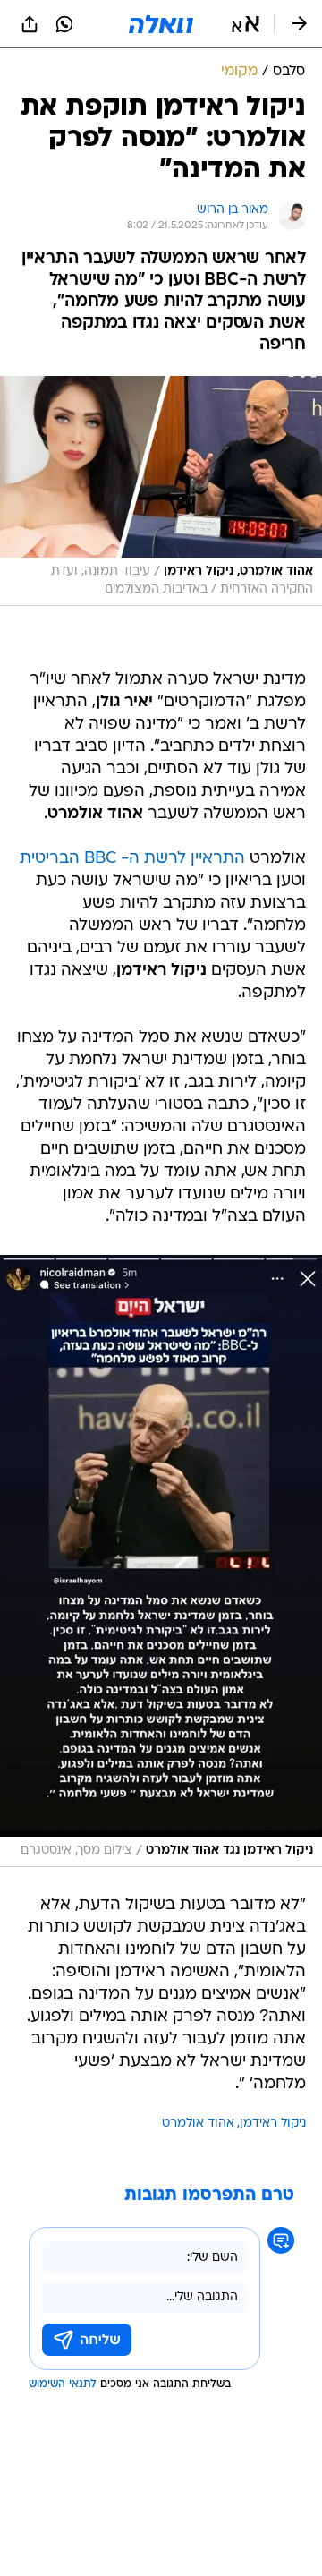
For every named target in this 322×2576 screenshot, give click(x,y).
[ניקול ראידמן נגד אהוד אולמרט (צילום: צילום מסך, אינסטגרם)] (161, 1561)
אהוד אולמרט (198, 2124)
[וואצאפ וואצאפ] (64, 24)
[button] (246, 24)
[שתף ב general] (30, 24)
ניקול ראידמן (273, 2124)
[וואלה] (161, 24)
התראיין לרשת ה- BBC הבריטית (132, 859)
